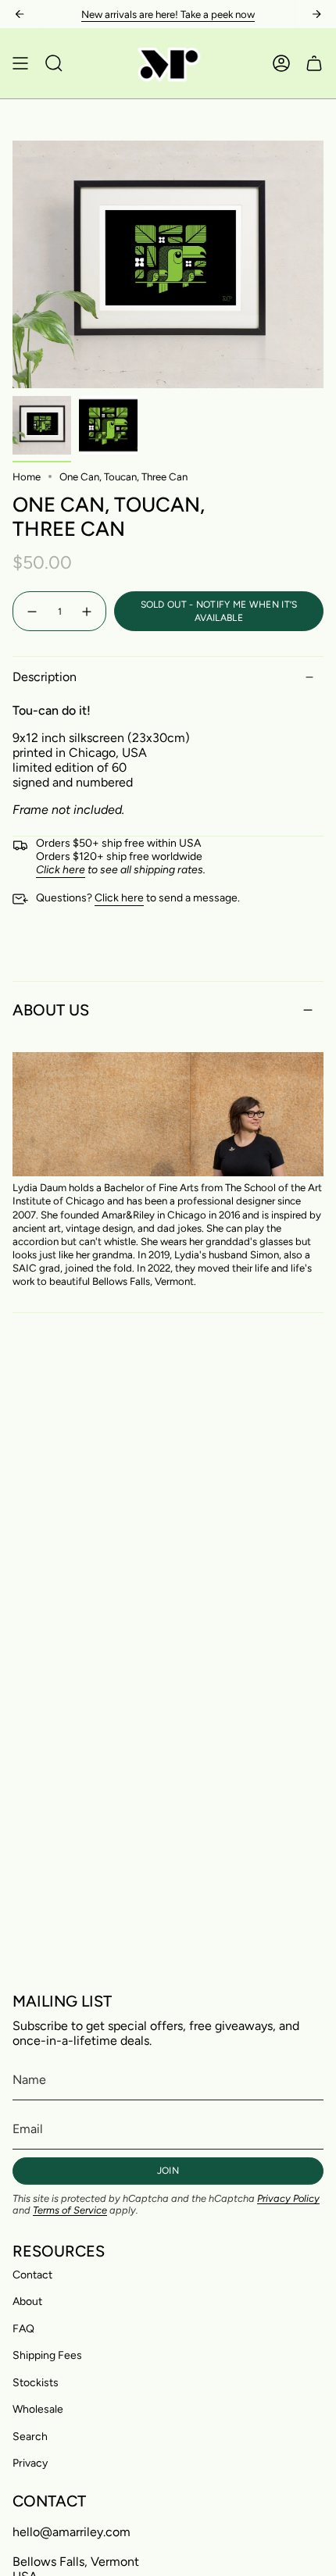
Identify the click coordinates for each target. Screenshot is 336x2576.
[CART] (314, 63)
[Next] (316, 14)
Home (27, 476)
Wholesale (38, 2409)
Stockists (36, 2383)
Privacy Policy (288, 2198)
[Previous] (20, 14)
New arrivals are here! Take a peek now (168, 14)
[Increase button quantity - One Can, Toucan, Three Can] (88, 611)
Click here (119, 898)
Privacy (30, 2463)
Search (30, 2437)
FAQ (23, 2329)
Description (45, 677)
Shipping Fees (47, 2355)
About (27, 2301)
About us (51, 1010)
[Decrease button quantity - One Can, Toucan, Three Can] (31, 611)
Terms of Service (70, 2210)
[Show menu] (20, 63)
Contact (32, 2275)
